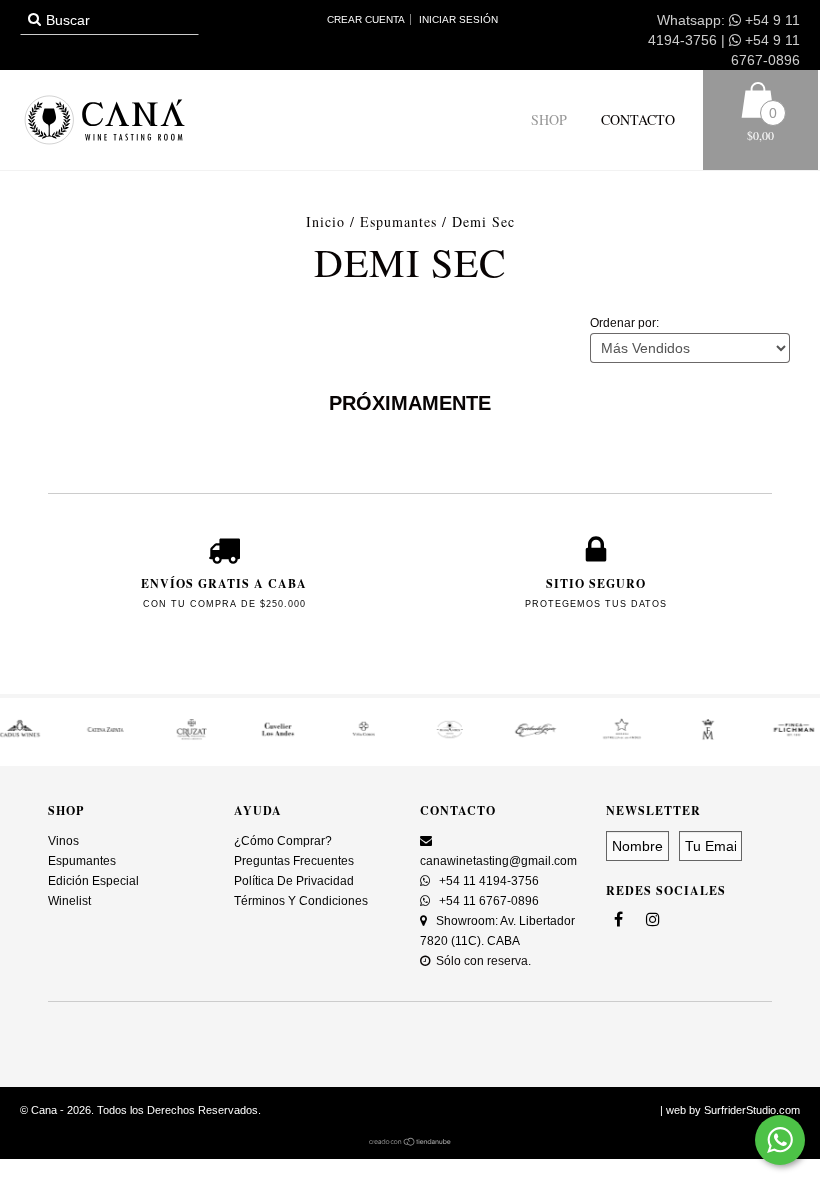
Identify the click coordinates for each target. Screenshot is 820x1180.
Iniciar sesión (458, 19)
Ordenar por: (624, 323)
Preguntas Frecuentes (294, 861)
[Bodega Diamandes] (384, 736)
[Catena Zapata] (40, 736)
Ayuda (258, 810)
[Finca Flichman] (728, 736)
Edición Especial (93, 881)
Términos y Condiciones (301, 901)
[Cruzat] (126, 736)
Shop (549, 119)
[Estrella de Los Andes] (556, 736)
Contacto (636, 119)
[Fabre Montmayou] (642, 736)
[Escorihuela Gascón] (470, 736)
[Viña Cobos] (298, 736)
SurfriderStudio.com (752, 1110)
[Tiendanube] (410, 1142)
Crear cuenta (366, 19)
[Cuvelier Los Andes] (212, 736)
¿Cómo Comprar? (283, 841)
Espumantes (398, 221)
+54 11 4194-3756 (487, 881)
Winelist (69, 901)
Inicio (325, 221)
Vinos (63, 841)
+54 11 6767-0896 (487, 901)
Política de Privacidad (294, 881)
